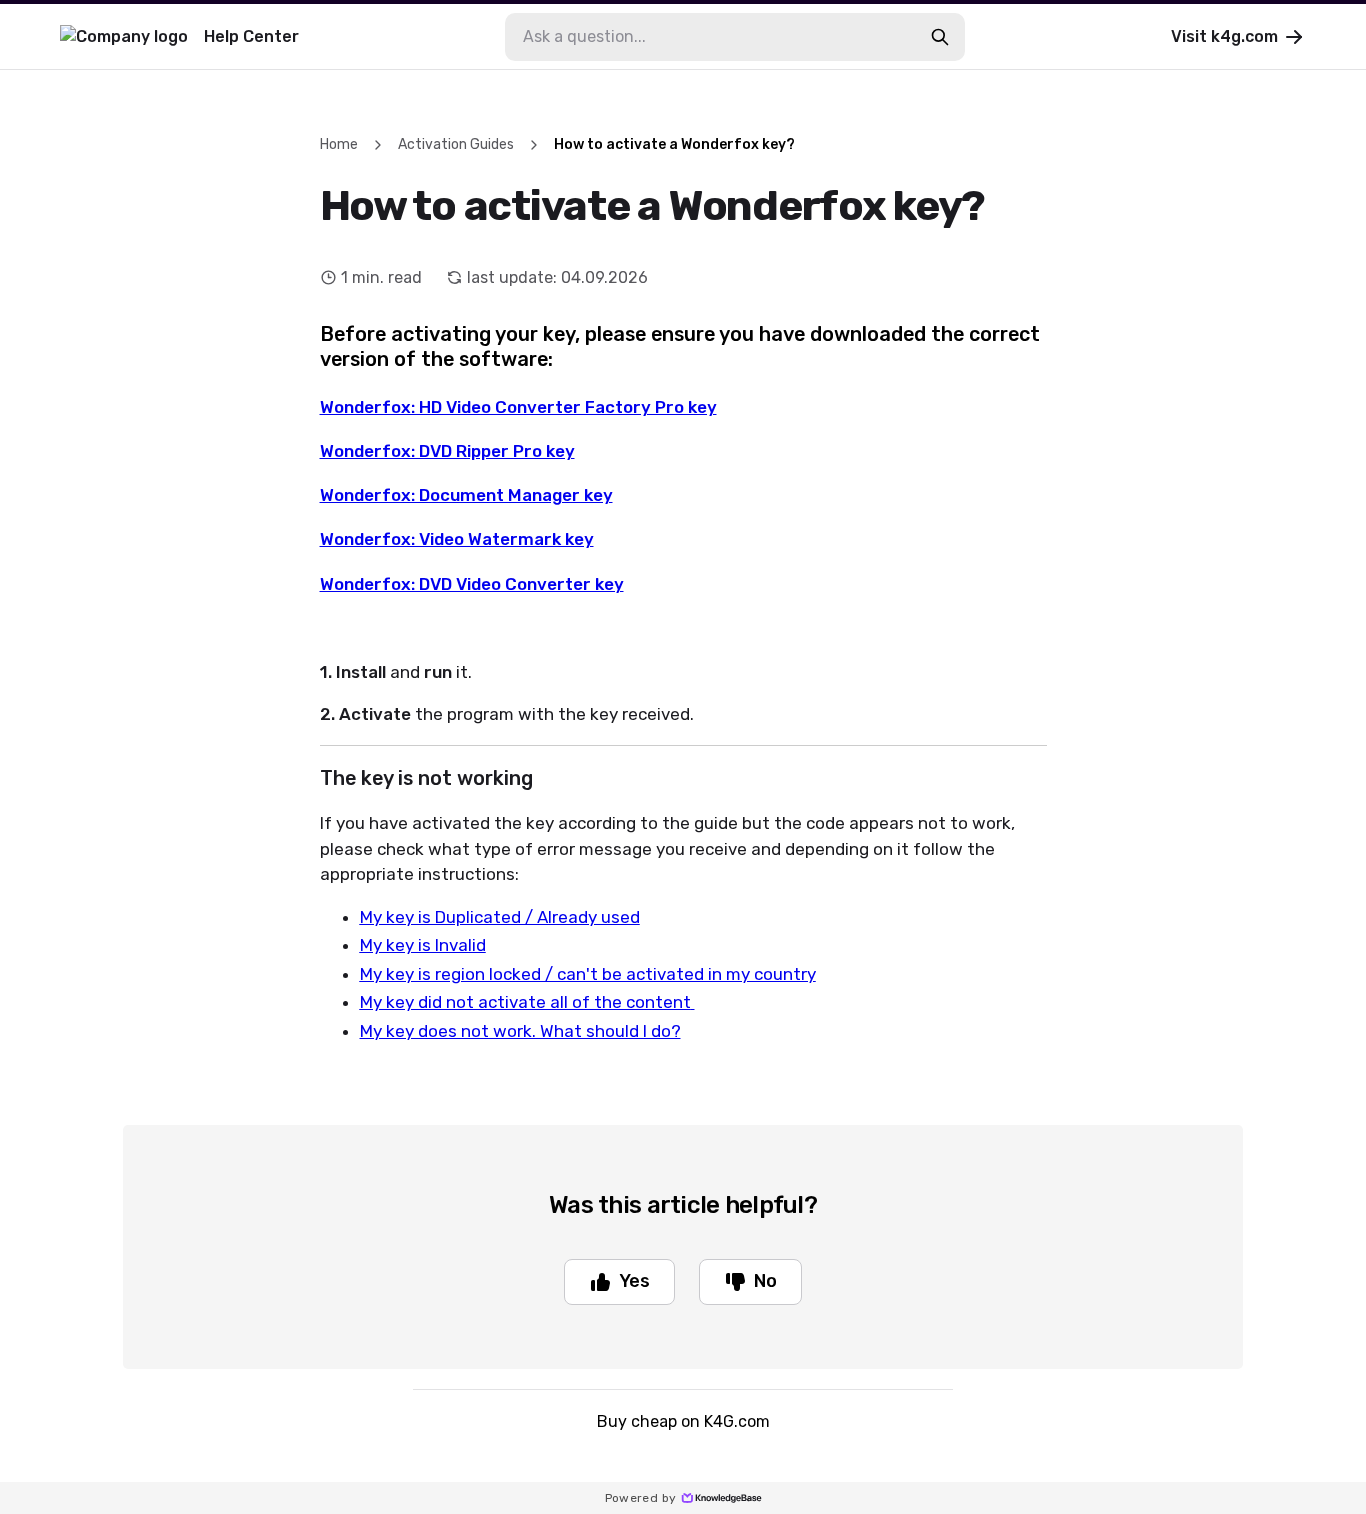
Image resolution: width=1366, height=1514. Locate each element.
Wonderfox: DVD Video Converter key (472, 584)
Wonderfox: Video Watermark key (457, 539)
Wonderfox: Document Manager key (466, 495)
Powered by (641, 1498)
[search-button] (940, 37)
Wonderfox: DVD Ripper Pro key (447, 451)
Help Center (251, 36)
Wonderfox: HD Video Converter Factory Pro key (518, 407)
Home (339, 144)
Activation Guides (456, 144)
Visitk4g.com (1224, 36)
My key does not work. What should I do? (520, 1031)
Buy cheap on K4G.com (683, 1421)
